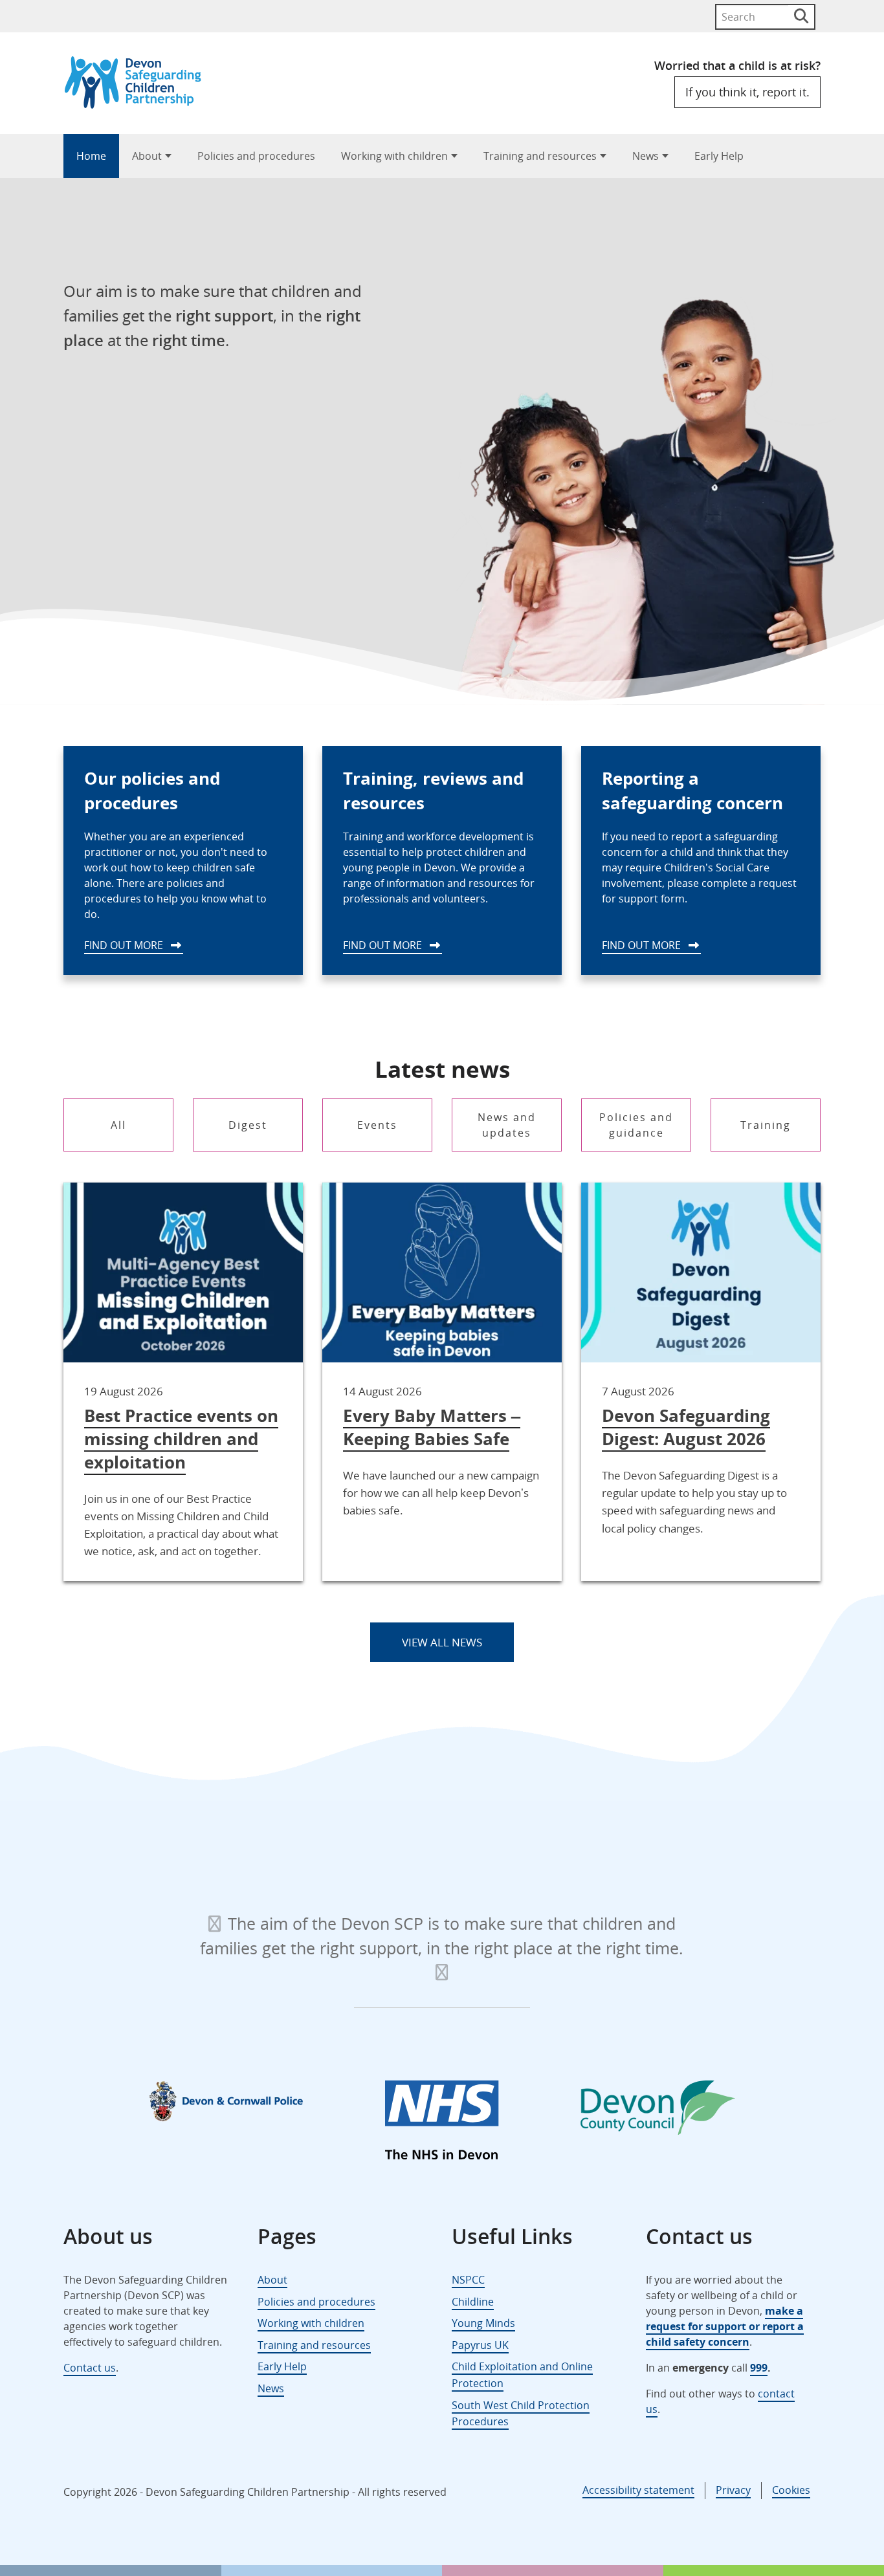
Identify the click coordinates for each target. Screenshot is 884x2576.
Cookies (791, 2490)
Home (91, 156)
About (147, 156)
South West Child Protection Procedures (521, 2414)
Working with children (394, 156)
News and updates (507, 1125)
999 (759, 2368)
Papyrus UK (480, 2345)
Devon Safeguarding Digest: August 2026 (686, 1427)
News (646, 156)
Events (377, 1125)
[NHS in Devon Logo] (442, 2123)
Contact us (90, 2368)
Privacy (733, 2490)
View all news (442, 1642)
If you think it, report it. (747, 92)
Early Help (719, 156)
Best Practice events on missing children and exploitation (181, 1439)
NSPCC (468, 2280)
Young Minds (483, 2323)
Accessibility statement (638, 2490)
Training (766, 1125)
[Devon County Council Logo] (658, 2110)
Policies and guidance (636, 1125)
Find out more (125, 945)
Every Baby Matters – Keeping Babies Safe (432, 1427)
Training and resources (540, 156)
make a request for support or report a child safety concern (725, 2326)
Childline (473, 2302)
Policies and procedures (256, 156)
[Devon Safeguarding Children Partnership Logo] (139, 104)
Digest (248, 1125)
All (118, 1125)
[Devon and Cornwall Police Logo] (226, 2101)
